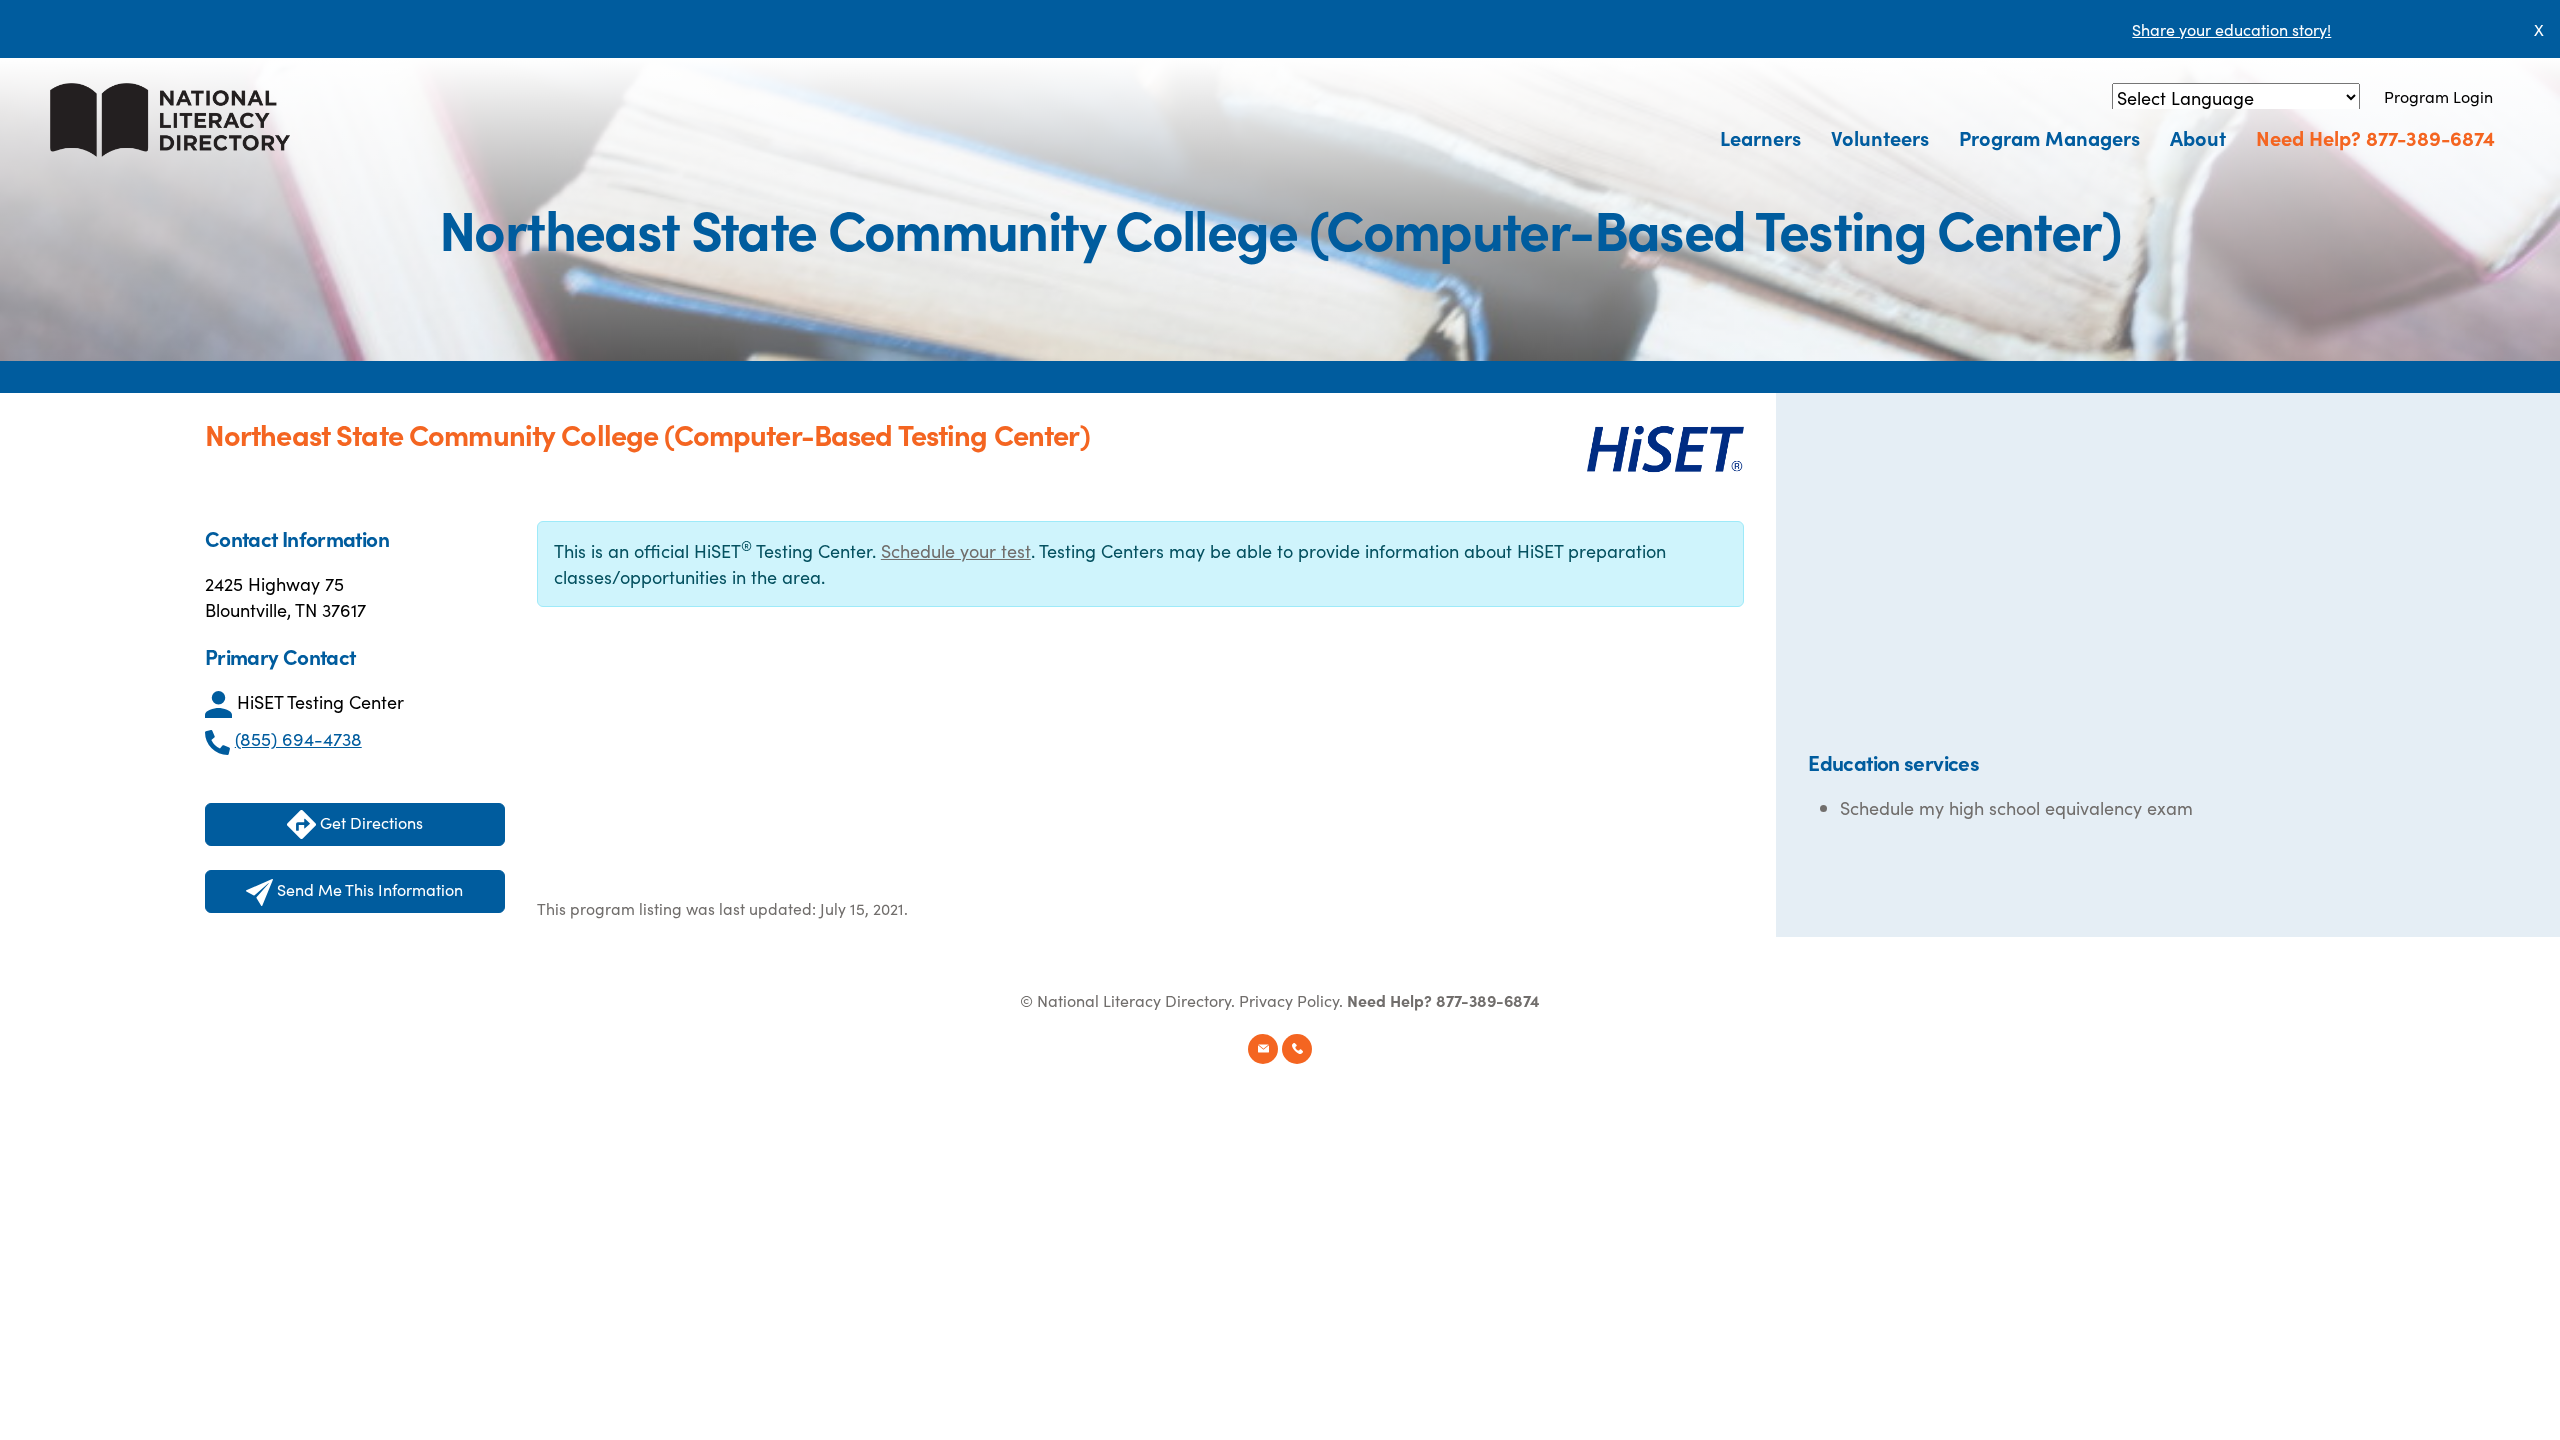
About (2198, 137)
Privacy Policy (1289, 1000)
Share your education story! (2231, 29)
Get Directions (369, 822)
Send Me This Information (368, 889)
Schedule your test (956, 550)
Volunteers (1880, 137)
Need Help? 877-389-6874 (2375, 137)
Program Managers (2049, 137)
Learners (1760, 137)
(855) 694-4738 (298, 738)
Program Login (2438, 96)
